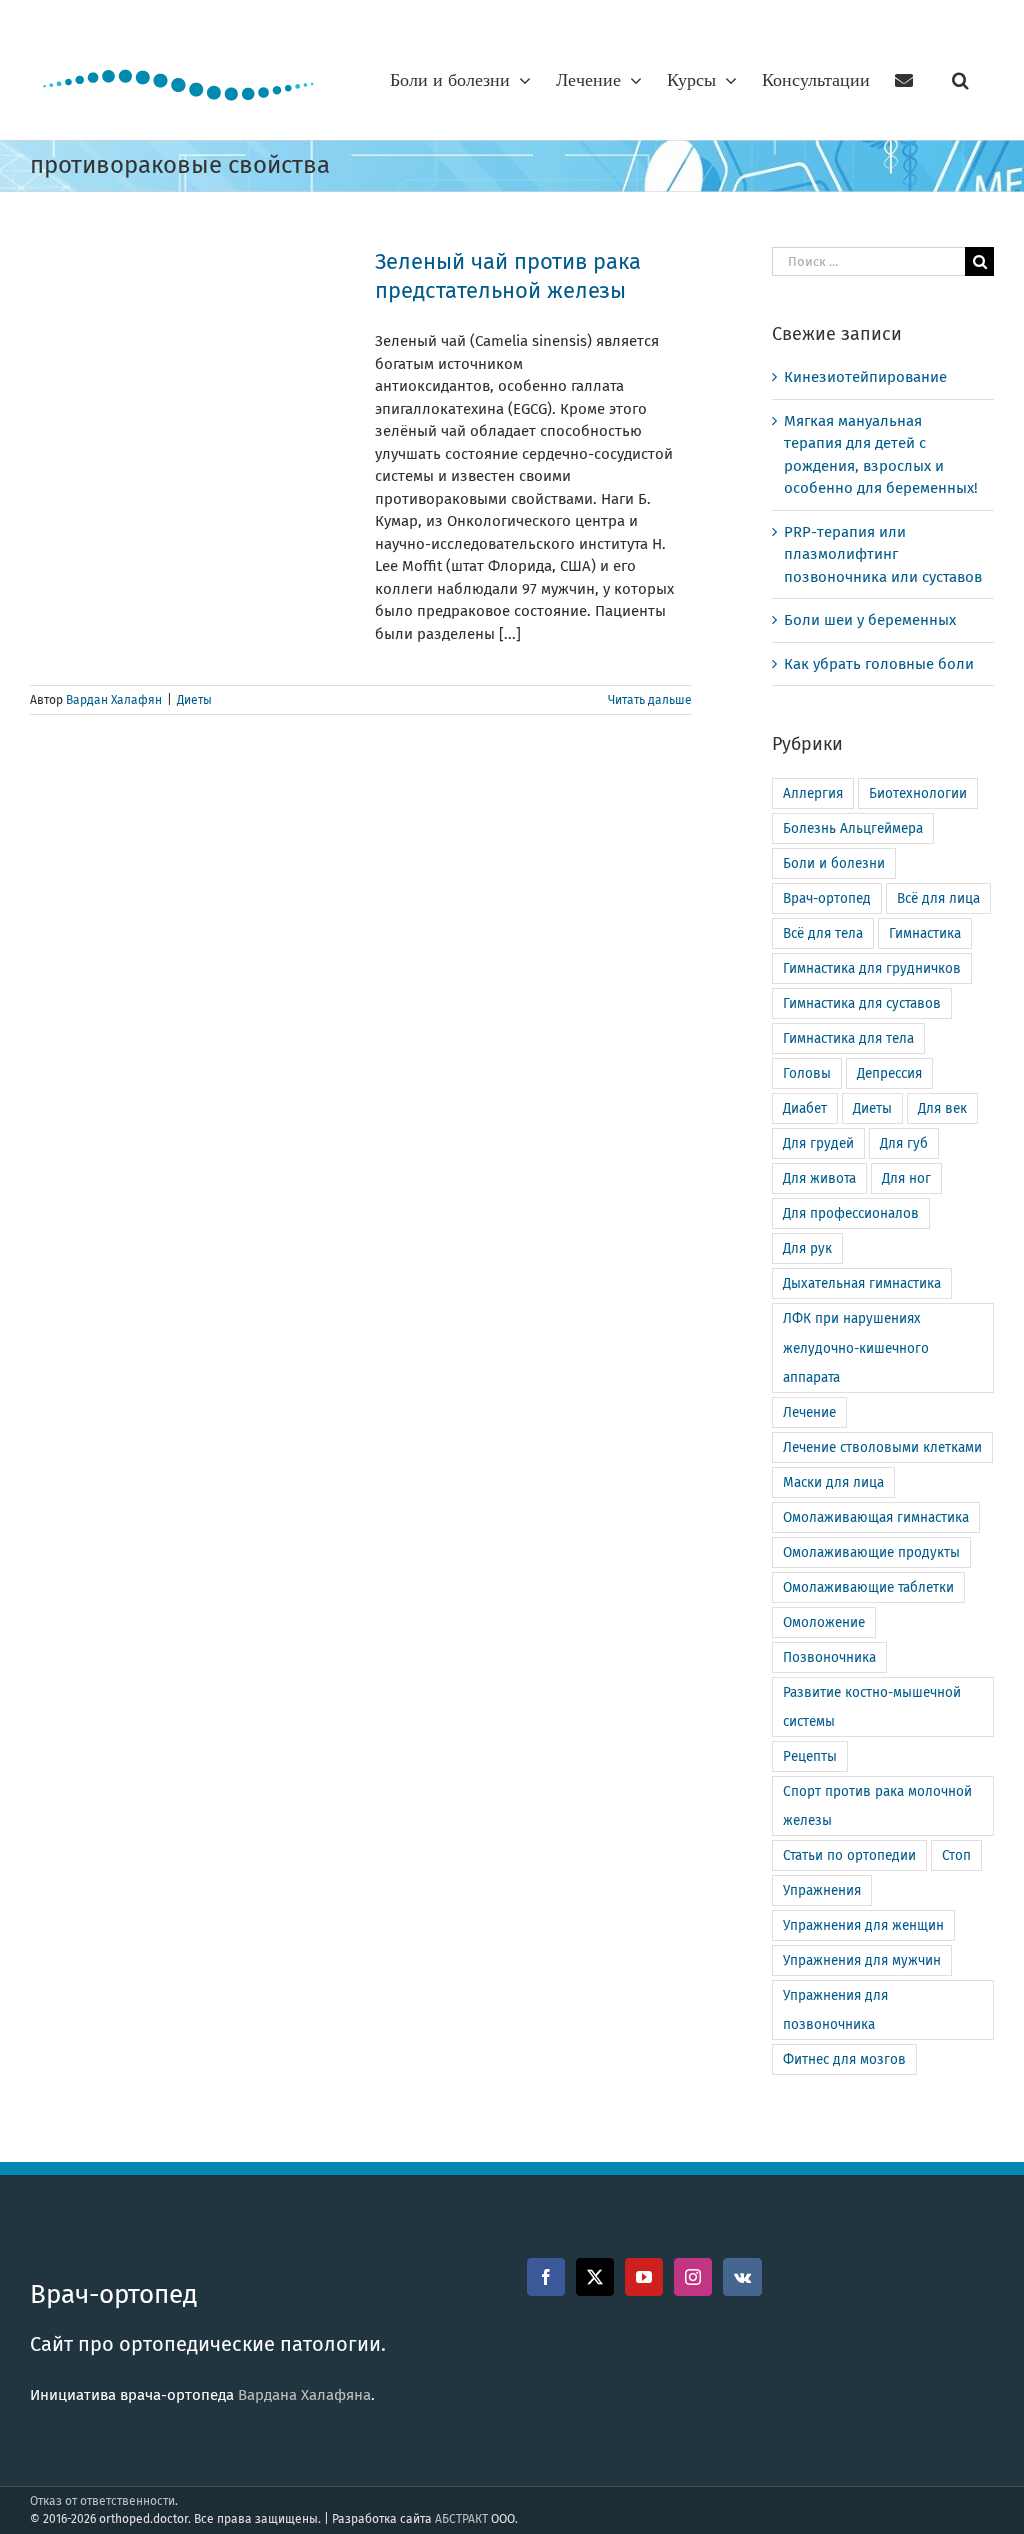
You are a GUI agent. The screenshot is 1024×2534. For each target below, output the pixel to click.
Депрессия (889, 1073)
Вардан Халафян (114, 700)
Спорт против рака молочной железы (877, 1806)
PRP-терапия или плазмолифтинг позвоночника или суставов (883, 554)
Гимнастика (925, 933)
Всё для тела (823, 933)
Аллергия (813, 793)
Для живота (819, 1178)
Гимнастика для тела (848, 1038)
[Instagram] (693, 2277)
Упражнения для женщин (863, 1925)
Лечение (809, 1412)
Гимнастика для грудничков (872, 968)
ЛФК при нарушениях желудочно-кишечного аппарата (856, 1347)
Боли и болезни (834, 863)
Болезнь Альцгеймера (853, 828)
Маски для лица (833, 1482)
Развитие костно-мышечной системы (872, 1707)
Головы (807, 1073)
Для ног (906, 1178)
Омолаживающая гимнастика (876, 1517)
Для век (942, 1108)
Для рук (807, 1248)
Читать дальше (650, 700)
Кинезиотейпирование (865, 377)
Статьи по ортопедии (849, 1855)
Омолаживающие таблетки (868, 1587)
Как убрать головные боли (879, 664)
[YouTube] (644, 2277)
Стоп (956, 1855)
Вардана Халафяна (304, 2395)
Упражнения (822, 1890)
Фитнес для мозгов (844, 2059)
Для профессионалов (851, 1213)
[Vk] (742, 2277)
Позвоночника (829, 1657)
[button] (960, 80)
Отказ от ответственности (102, 2501)
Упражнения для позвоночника (835, 2010)
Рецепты (810, 1756)
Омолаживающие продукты (871, 1552)
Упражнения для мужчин (862, 1960)
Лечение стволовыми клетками (882, 1447)
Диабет (805, 1108)
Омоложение (824, 1622)
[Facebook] (546, 2277)
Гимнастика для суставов (862, 1003)
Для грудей (818, 1143)
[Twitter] (595, 2277)
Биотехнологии (918, 793)
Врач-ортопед (827, 898)
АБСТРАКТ (461, 2519)
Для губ (904, 1143)
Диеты (194, 700)
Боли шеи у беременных (870, 620)
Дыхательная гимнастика (862, 1283)
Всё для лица (938, 898)
